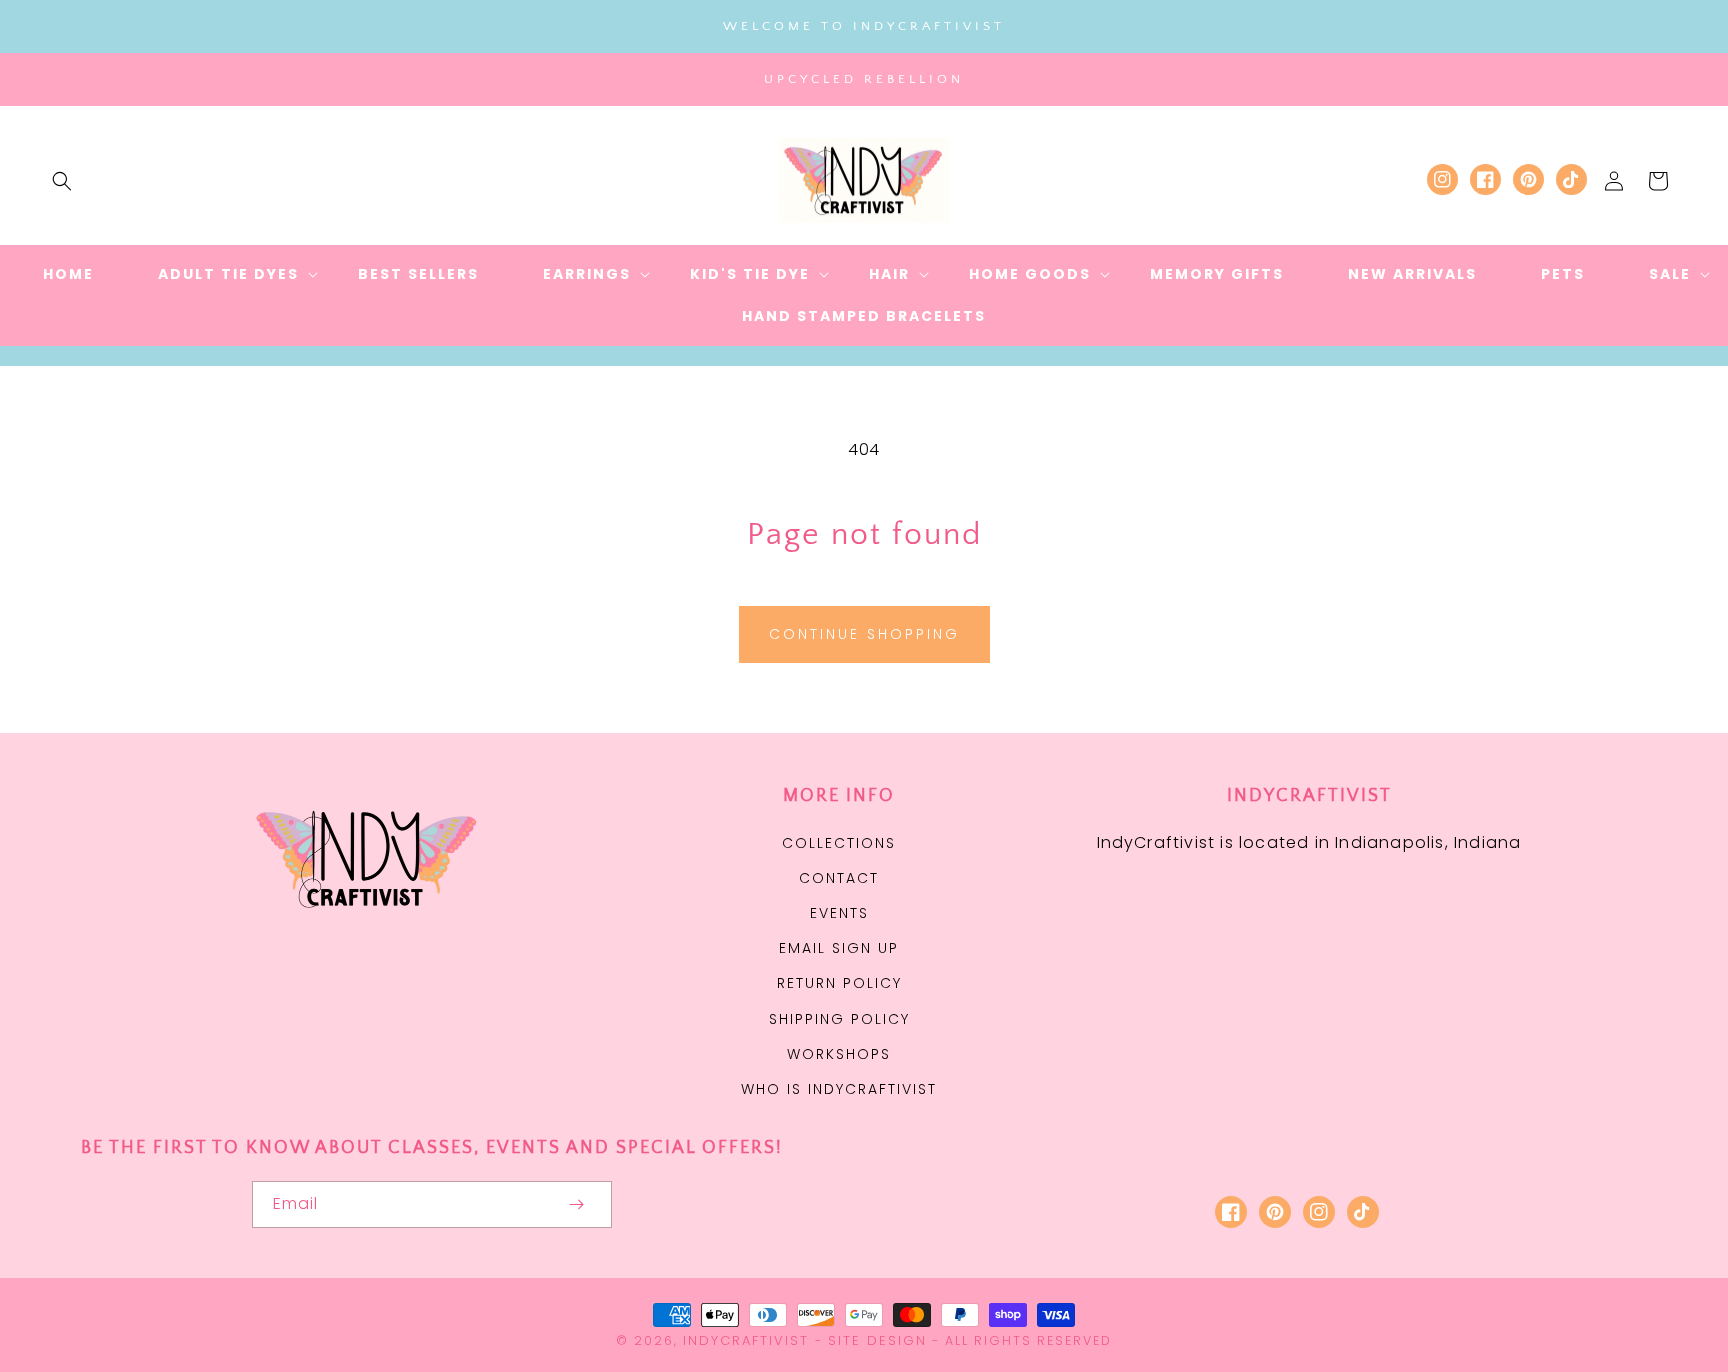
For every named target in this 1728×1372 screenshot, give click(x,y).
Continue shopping (864, 634)
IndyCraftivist (746, 1340)
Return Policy (839, 983)
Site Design (877, 1340)
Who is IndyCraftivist (839, 1089)
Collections (839, 843)
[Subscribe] (576, 1204)
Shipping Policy (839, 1019)
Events (839, 913)
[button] (62, 181)
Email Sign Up (839, 948)
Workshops (839, 1054)
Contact (839, 878)
